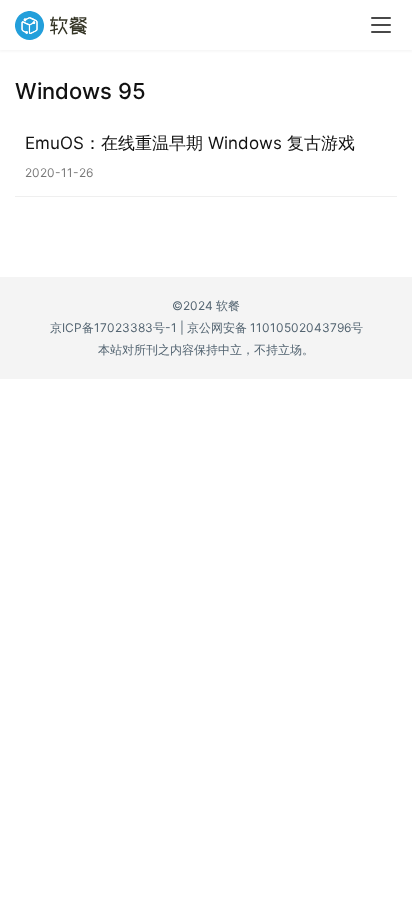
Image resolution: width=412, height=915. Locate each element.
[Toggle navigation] (381, 25)
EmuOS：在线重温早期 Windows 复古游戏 (190, 143)
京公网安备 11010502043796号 (275, 327)
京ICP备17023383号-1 (113, 327)
